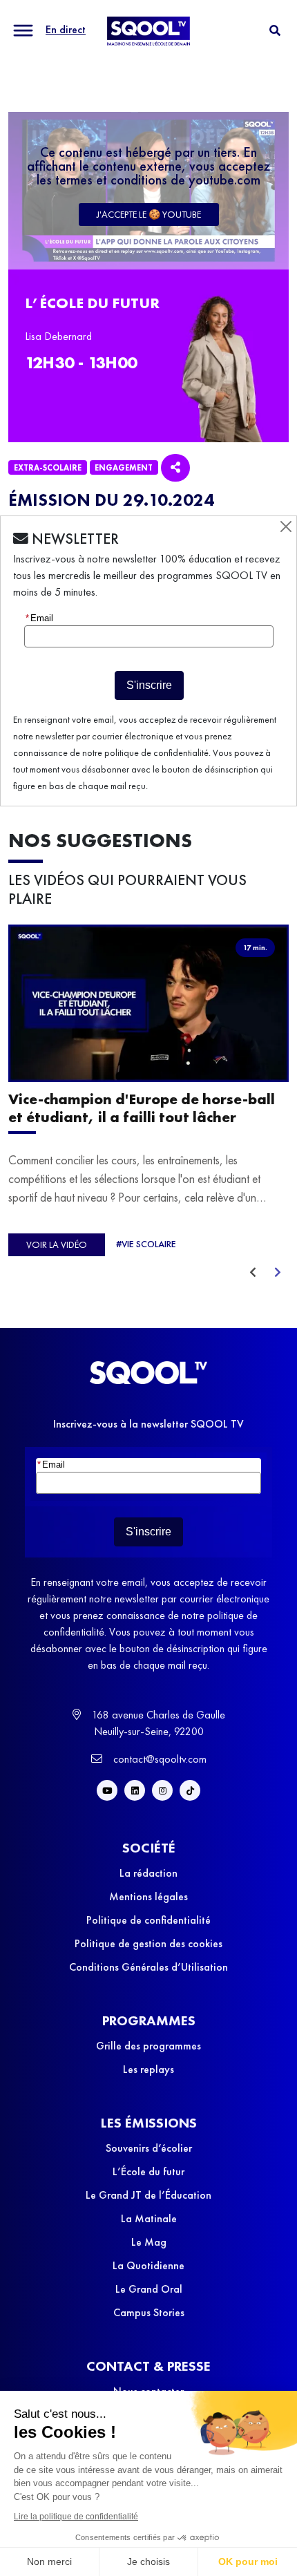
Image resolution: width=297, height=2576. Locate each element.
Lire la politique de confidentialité (76, 2517)
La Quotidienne (148, 2265)
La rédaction (148, 1873)
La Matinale (149, 2218)
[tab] (275, 31)
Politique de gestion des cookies (148, 1943)
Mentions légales (148, 1896)
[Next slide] (278, 1273)
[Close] (286, 527)
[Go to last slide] (253, 1273)
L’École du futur (148, 2171)
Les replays (148, 2069)
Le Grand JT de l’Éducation (148, 2195)
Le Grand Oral (149, 2289)
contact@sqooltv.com (159, 1759)
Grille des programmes (148, 2046)
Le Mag (149, 2242)
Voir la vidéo (57, 1244)
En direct (66, 29)
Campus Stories (149, 2312)
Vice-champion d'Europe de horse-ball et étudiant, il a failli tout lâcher (142, 1108)
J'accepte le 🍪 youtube (149, 214)
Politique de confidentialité (148, 1920)
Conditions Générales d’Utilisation (148, 1967)
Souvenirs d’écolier (149, 2148)
